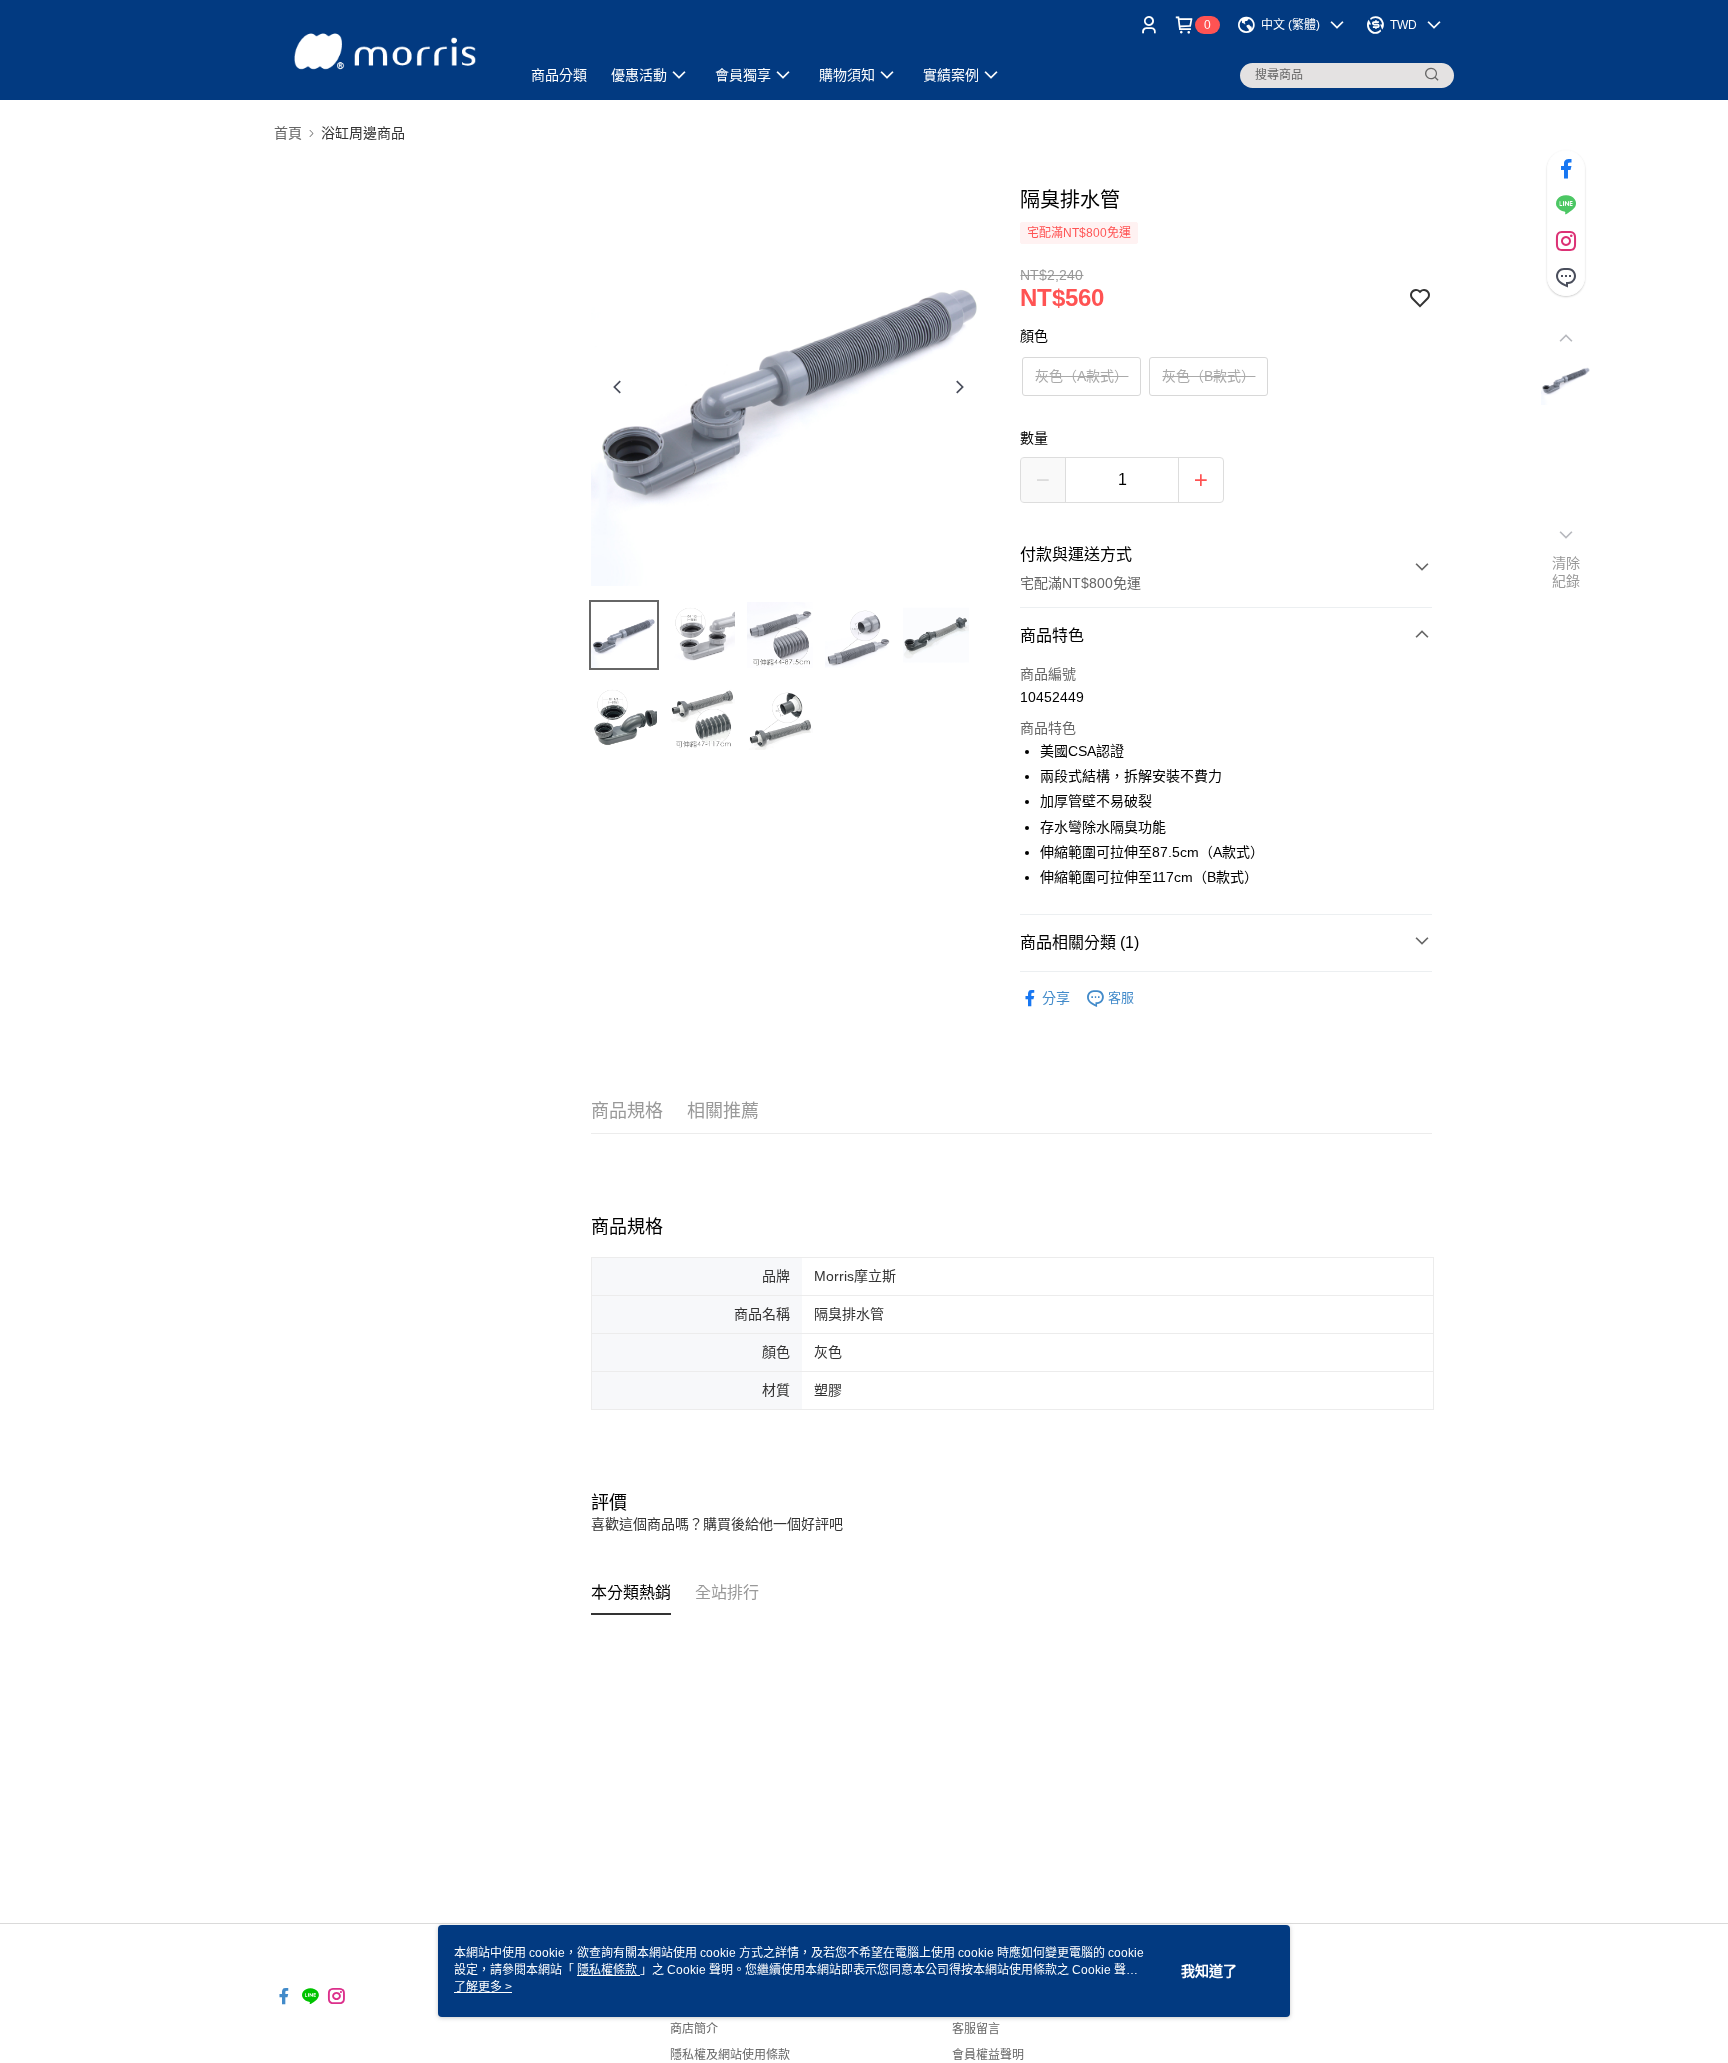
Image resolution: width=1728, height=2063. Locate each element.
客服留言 (976, 2029)
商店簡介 (694, 2029)
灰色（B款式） (1208, 376)
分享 (1056, 998)
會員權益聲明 (988, 2055)
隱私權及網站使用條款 (730, 2055)
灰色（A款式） (1081, 376)
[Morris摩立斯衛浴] (385, 52)
